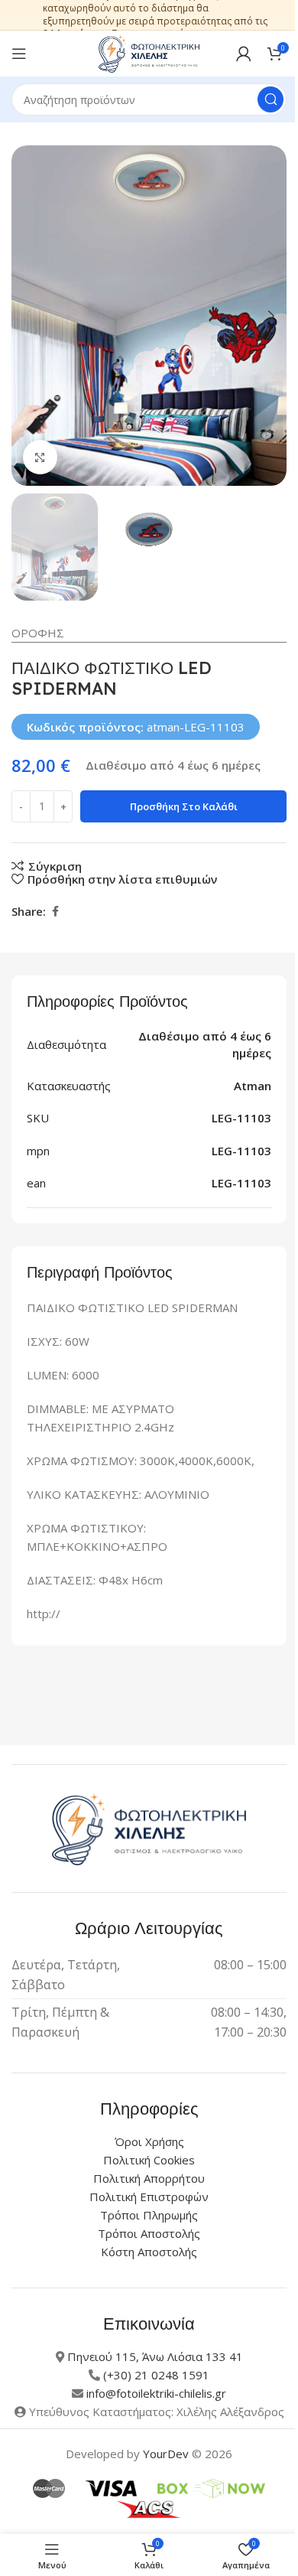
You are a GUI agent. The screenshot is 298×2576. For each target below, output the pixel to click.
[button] (27, 316)
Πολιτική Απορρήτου (149, 2178)
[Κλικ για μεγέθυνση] (40, 457)
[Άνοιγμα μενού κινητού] (19, 54)
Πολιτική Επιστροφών (149, 2197)
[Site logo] (149, 52)
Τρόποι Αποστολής (149, 2233)
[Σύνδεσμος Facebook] (55, 912)
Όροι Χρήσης (149, 2141)
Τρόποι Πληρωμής (149, 2215)
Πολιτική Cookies (149, 2160)
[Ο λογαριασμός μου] (244, 54)
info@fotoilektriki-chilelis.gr (156, 2393)
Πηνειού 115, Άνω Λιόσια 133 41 (155, 2356)
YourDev (166, 2454)
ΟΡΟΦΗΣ (38, 633)
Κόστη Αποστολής (149, 2252)
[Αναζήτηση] (270, 99)
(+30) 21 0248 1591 (156, 2375)
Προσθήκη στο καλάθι (184, 806)
